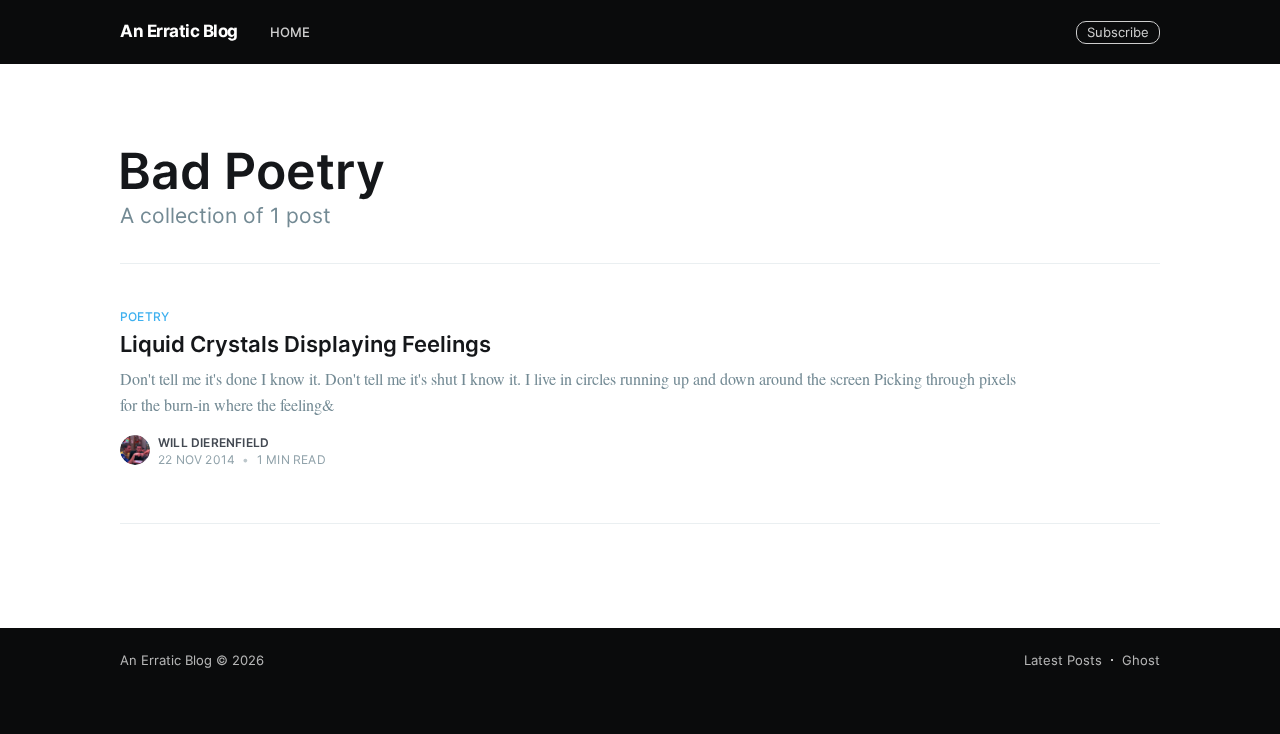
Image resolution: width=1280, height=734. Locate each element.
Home (290, 32)
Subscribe (1118, 32)
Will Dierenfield (213, 442)
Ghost (1141, 660)
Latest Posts (1063, 660)
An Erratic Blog (179, 31)
